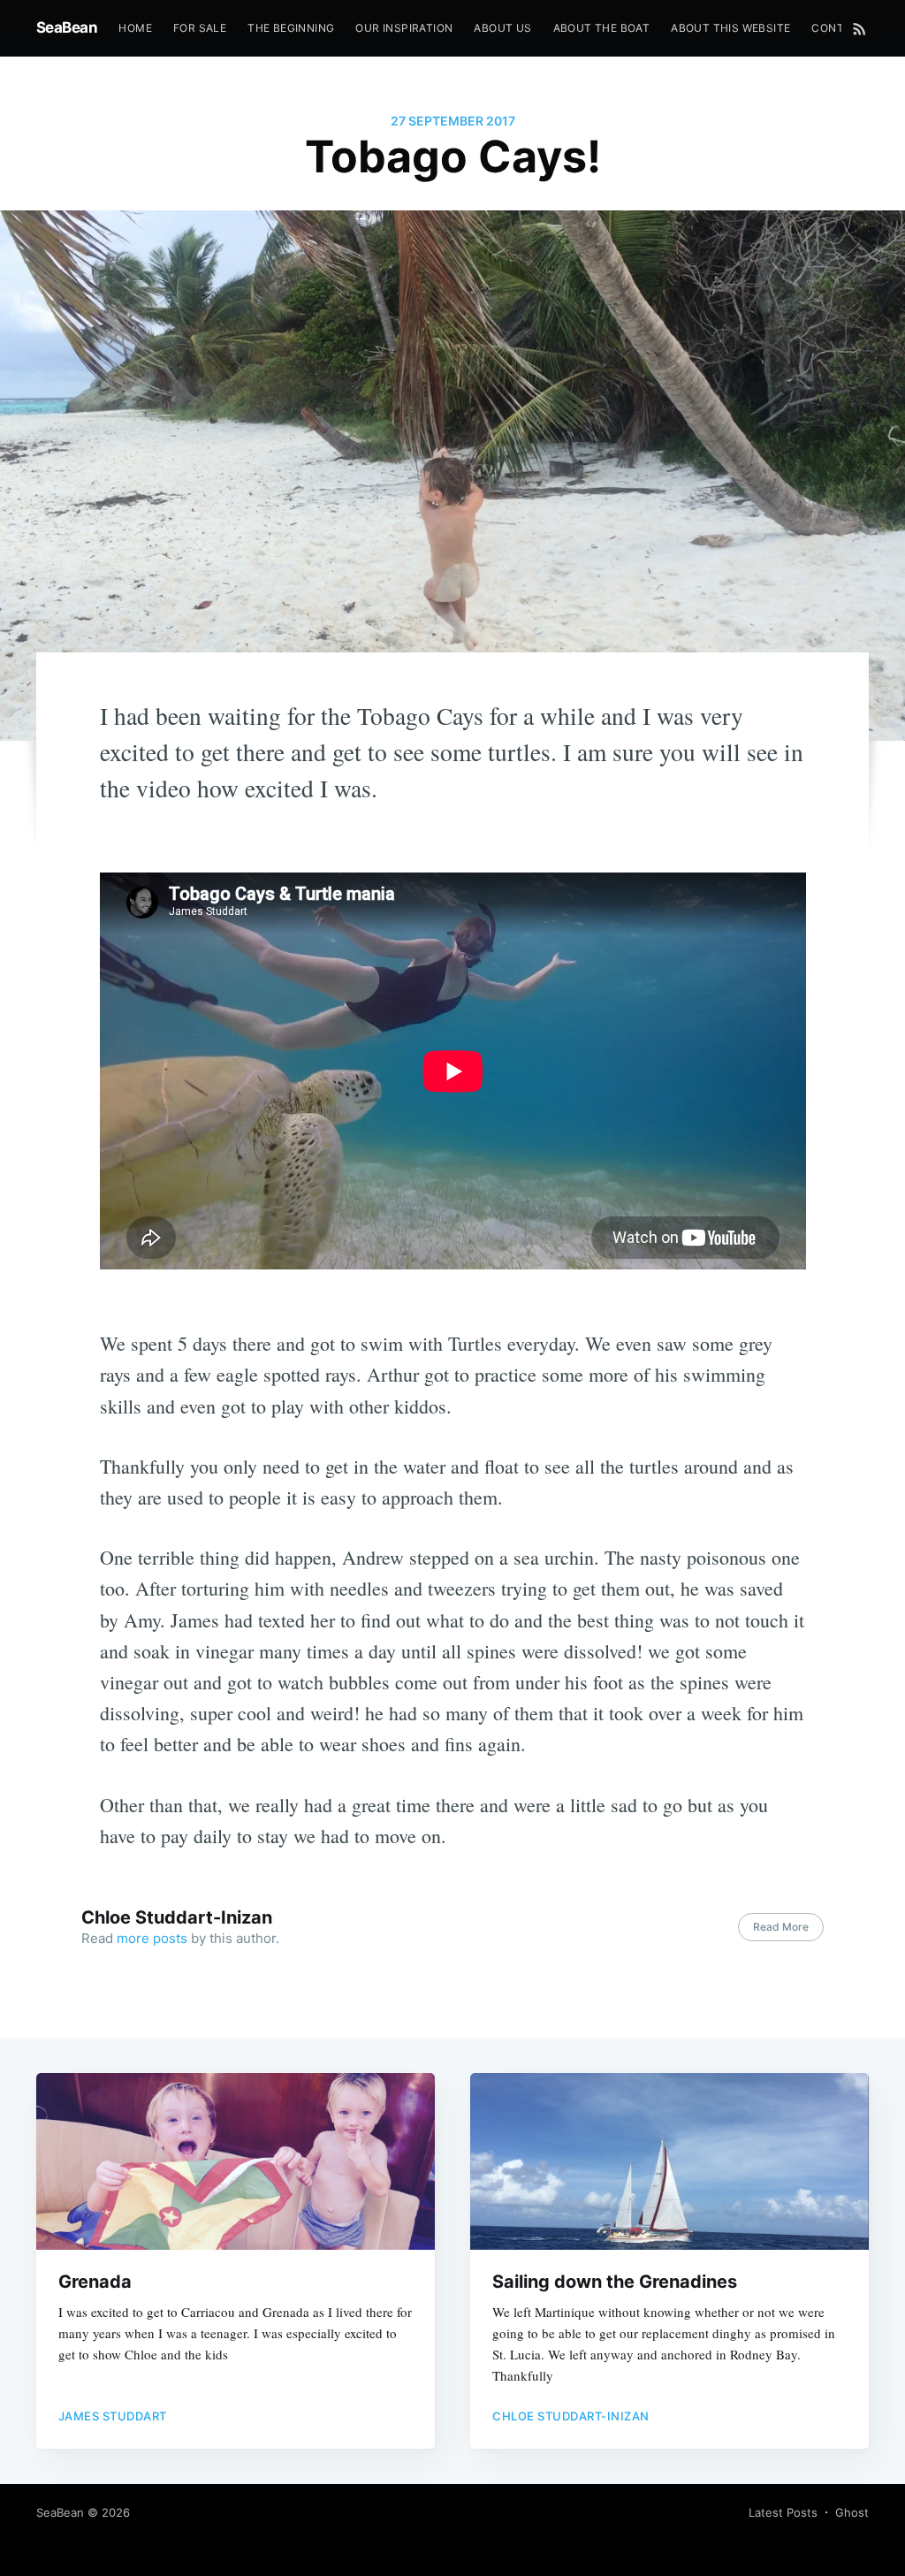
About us (502, 28)
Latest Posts (783, 2512)
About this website (730, 28)
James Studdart (113, 2416)
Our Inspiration (404, 28)
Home (135, 28)
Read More (781, 1927)
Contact (839, 28)
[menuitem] (135, 28)
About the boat (602, 28)
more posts (152, 1938)
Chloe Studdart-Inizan (177, 1917)
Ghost (852, 2512)
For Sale (200, 28)
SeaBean (67, 27)
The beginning (291, 28)
